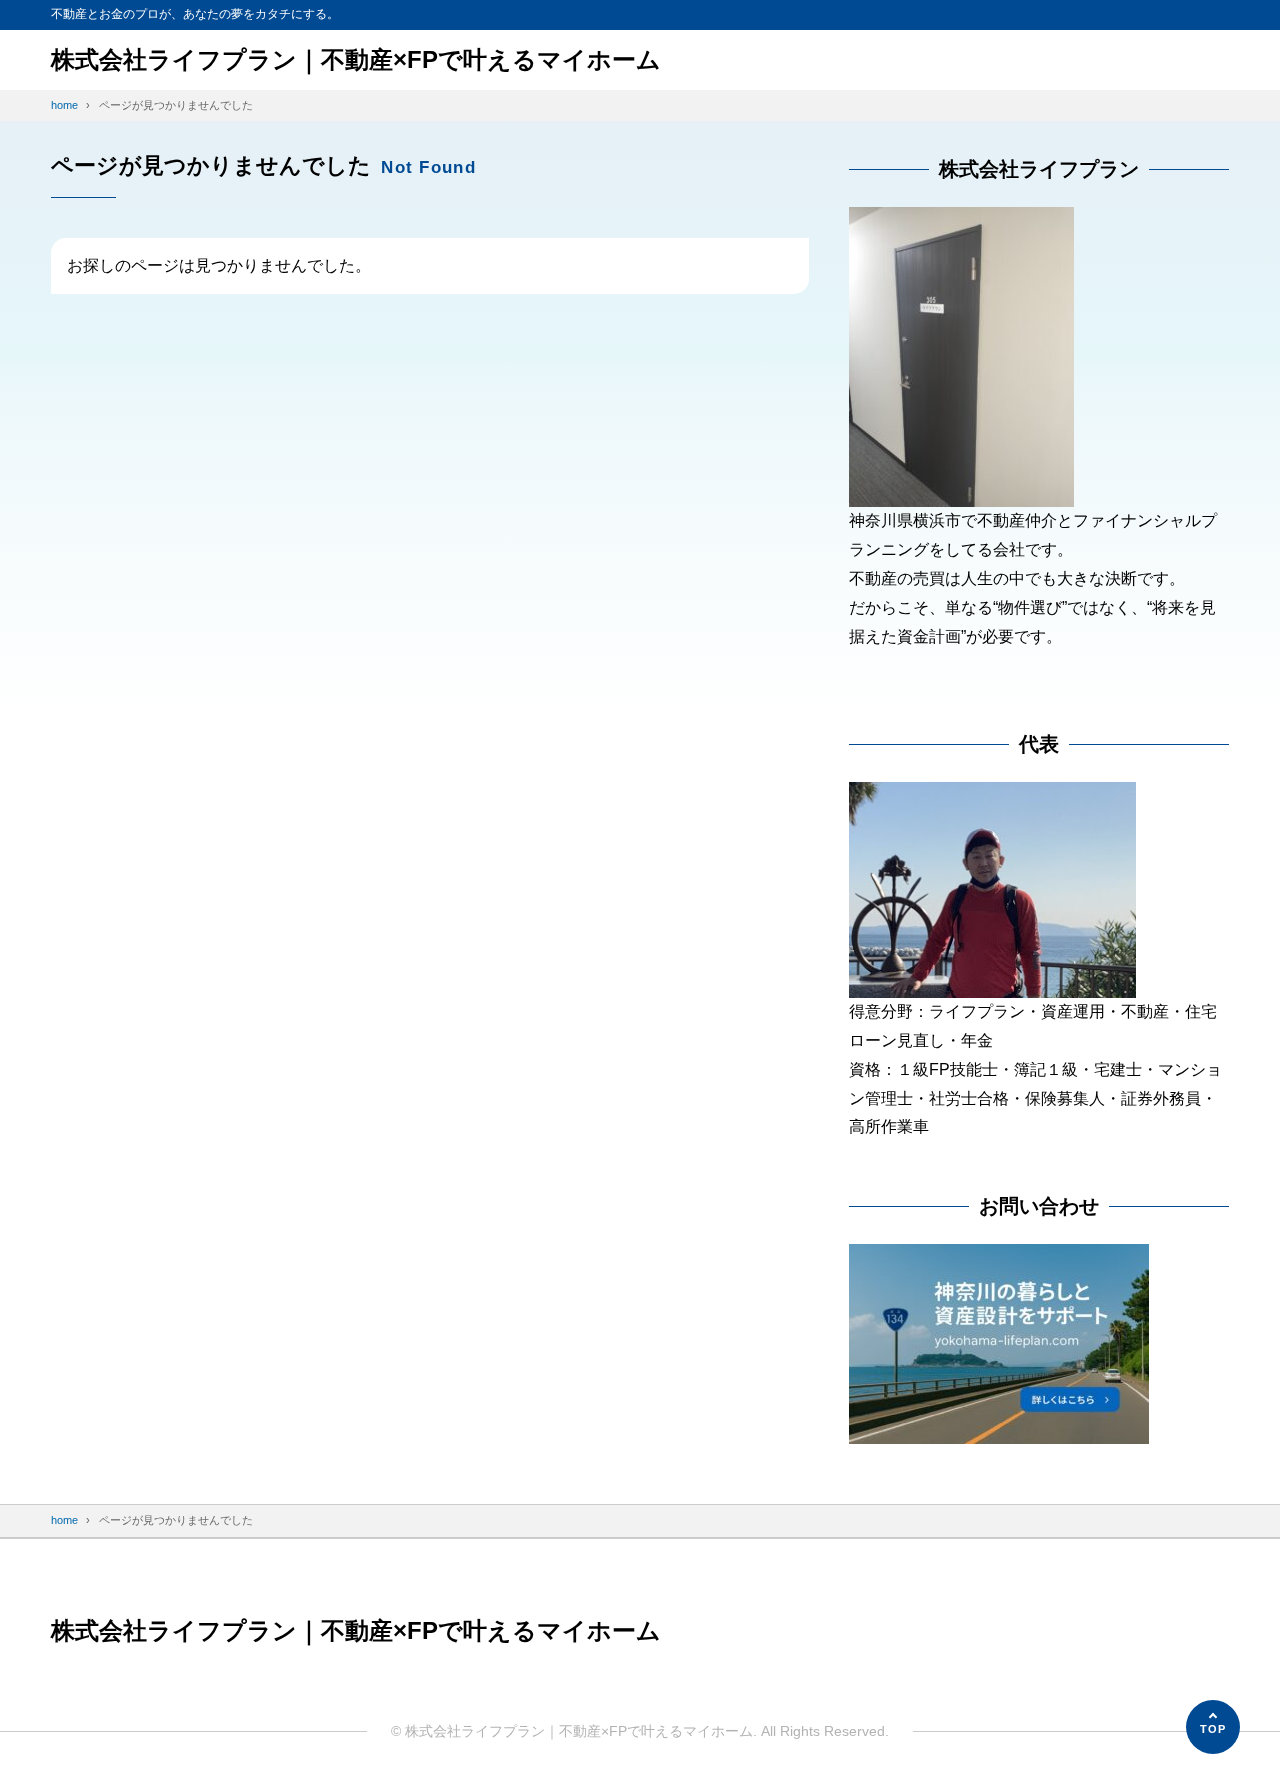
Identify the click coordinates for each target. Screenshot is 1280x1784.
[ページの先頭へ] (1213, 1727)
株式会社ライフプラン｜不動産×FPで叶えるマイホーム (356, 59)
